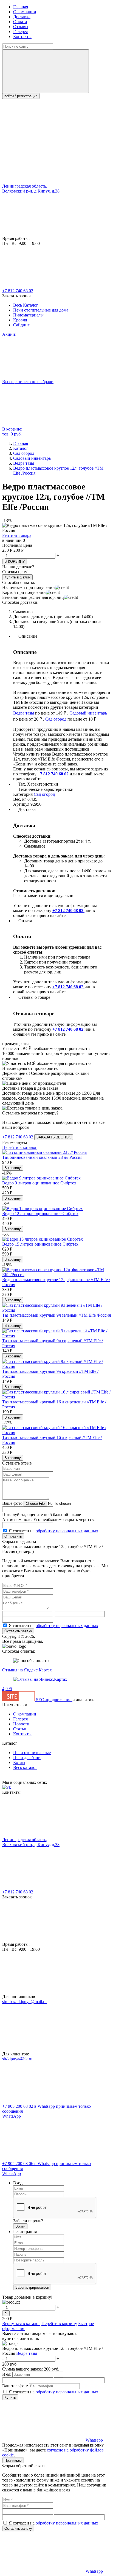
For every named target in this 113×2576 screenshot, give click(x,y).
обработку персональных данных (67, 1531)
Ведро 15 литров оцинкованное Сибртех (40, 1244)
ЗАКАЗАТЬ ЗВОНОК (54, 1137)
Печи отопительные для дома (41, 310)
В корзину (13, 1168)
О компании (25, 12)
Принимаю (13, 2460)
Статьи (20, 1729)
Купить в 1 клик (17, 577)
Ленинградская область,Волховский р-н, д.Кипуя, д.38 (31, 189)
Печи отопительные (32, 1753)
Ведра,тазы (24, 713)
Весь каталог (25, 1767)
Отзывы (21, 27)
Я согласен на (53, 1531)
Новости (21, 1724)
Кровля (20, 320)
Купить (10, 2397)
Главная (21, 7)
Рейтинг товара (17, 535)
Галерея (20, 32)
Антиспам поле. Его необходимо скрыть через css (49, 1520)
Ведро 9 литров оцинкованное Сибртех (39, 1183)
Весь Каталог (26, 305)
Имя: (7, 2374)
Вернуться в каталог (21, 2324)
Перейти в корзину (59, 2324)
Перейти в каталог (20, 1147)
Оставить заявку (18, 1631)
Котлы (19, 1762)
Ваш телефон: (15, 2386)
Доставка (22, 17)
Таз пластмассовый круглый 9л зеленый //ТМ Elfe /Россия (56, 1315)
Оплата (20, 22)
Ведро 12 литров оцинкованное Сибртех (40, 1213)
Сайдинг (21, 325)
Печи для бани (27, 1758)
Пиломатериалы (28, 315)
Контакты (22, 36)
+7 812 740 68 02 (18, 291)
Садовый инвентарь (88, 713)
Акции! (9, 334)
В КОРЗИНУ (15, 562)
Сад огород (56, 719)
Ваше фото (12, 1503)
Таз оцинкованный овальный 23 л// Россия (42, 1157)
